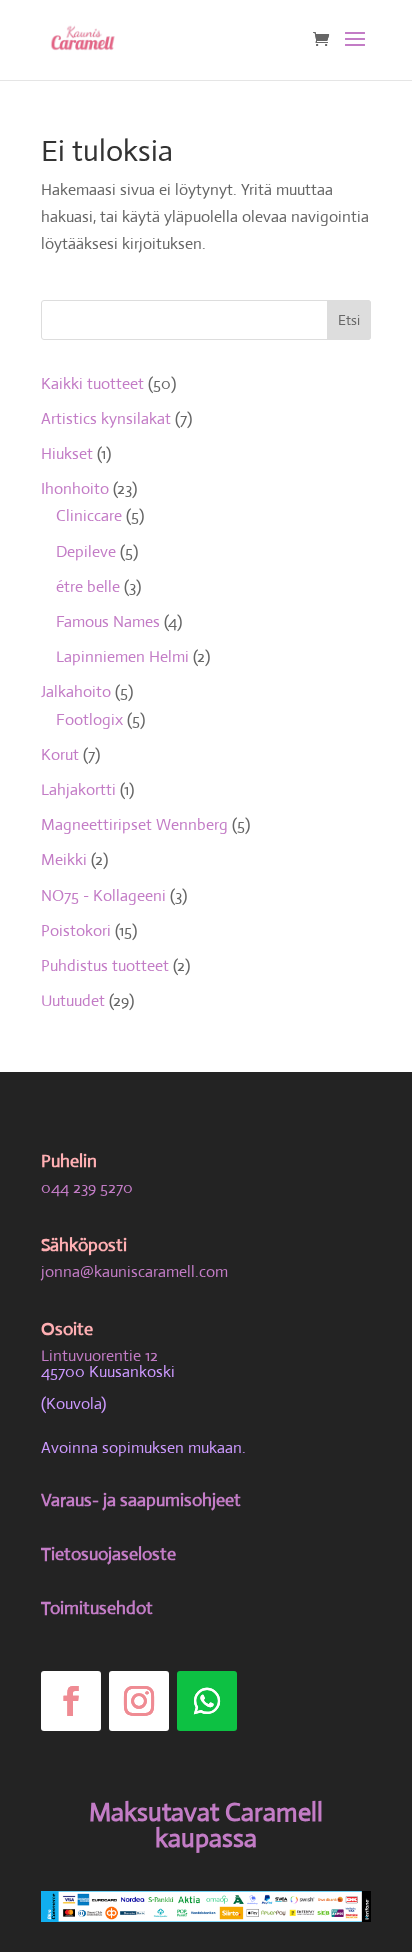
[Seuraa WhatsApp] (207, 1701)
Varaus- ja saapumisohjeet (141, 1500)
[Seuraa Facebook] (71, 1701)
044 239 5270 (87, 1187)
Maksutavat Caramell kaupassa (206, 1825)
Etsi (349, 320)
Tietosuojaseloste (108, 1554)
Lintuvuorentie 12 (99, 1355)
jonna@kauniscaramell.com (134, 1271)
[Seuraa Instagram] (139, 1701)
